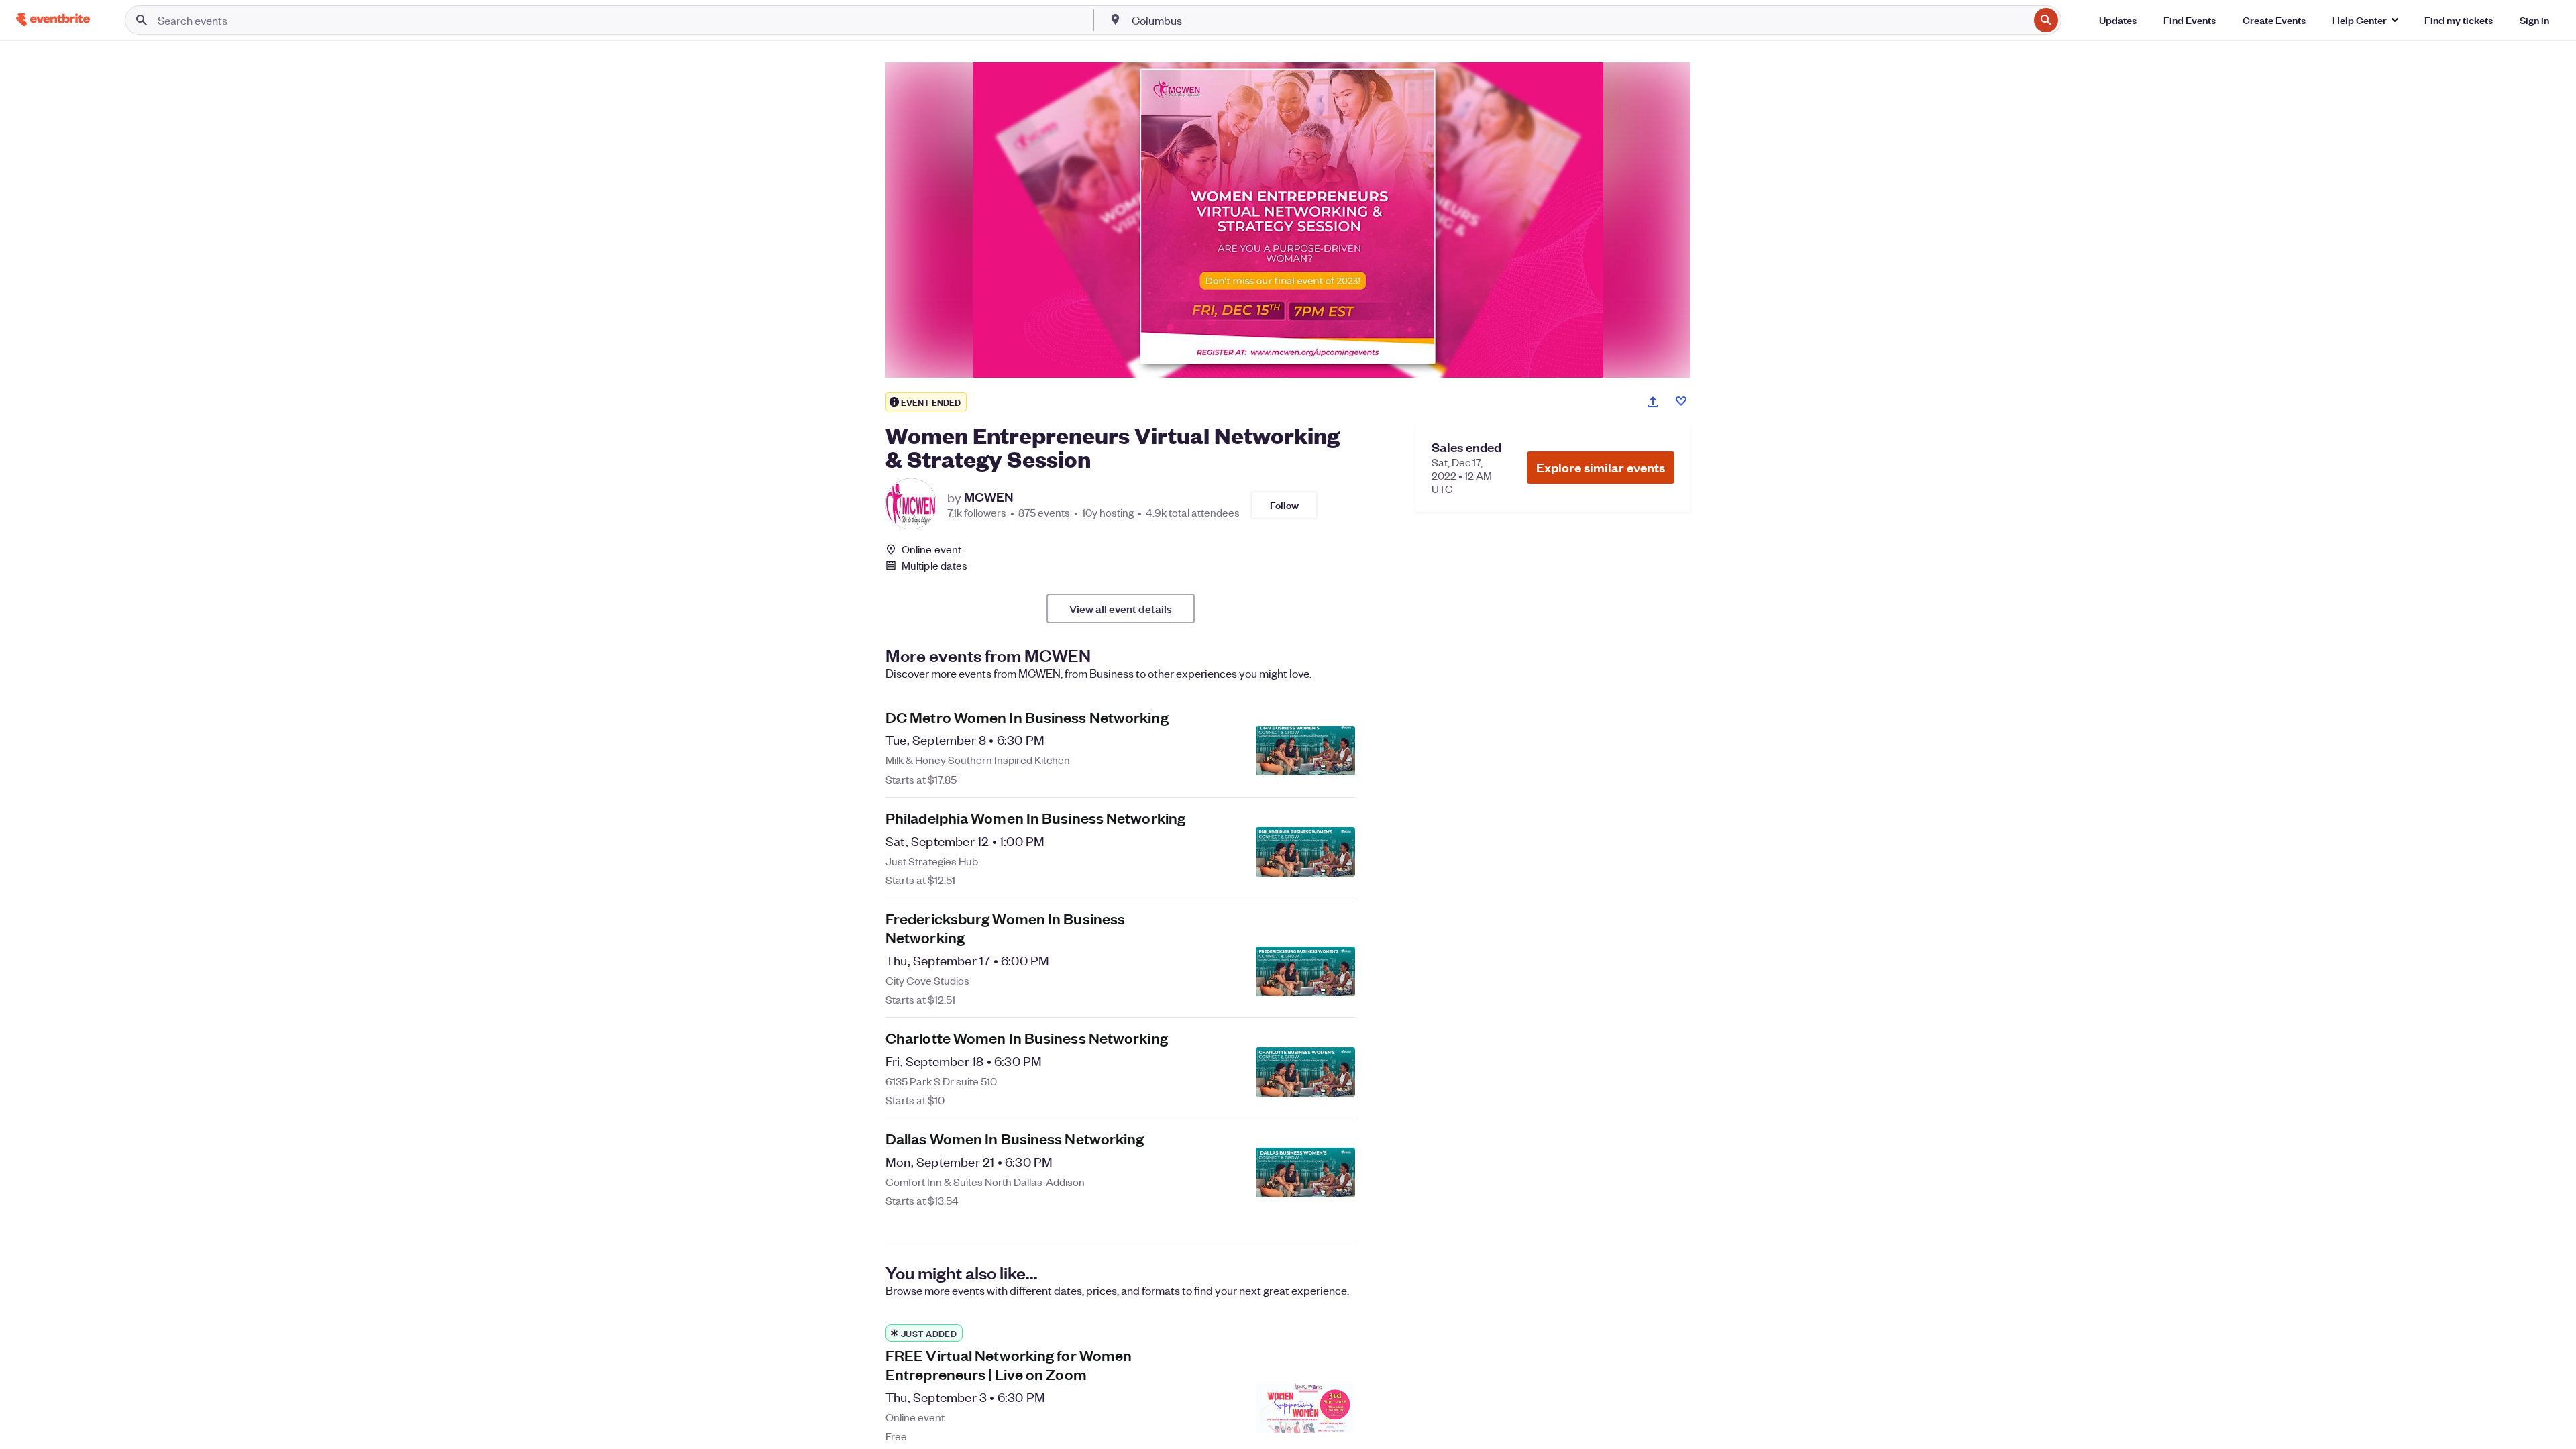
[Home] (53, 20)
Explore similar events (1601, 467)
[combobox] (1579, 20)
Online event (931, 549)
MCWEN (989, 497)
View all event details (1121, 608)
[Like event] (1681, 401)
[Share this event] (1653, 402)
